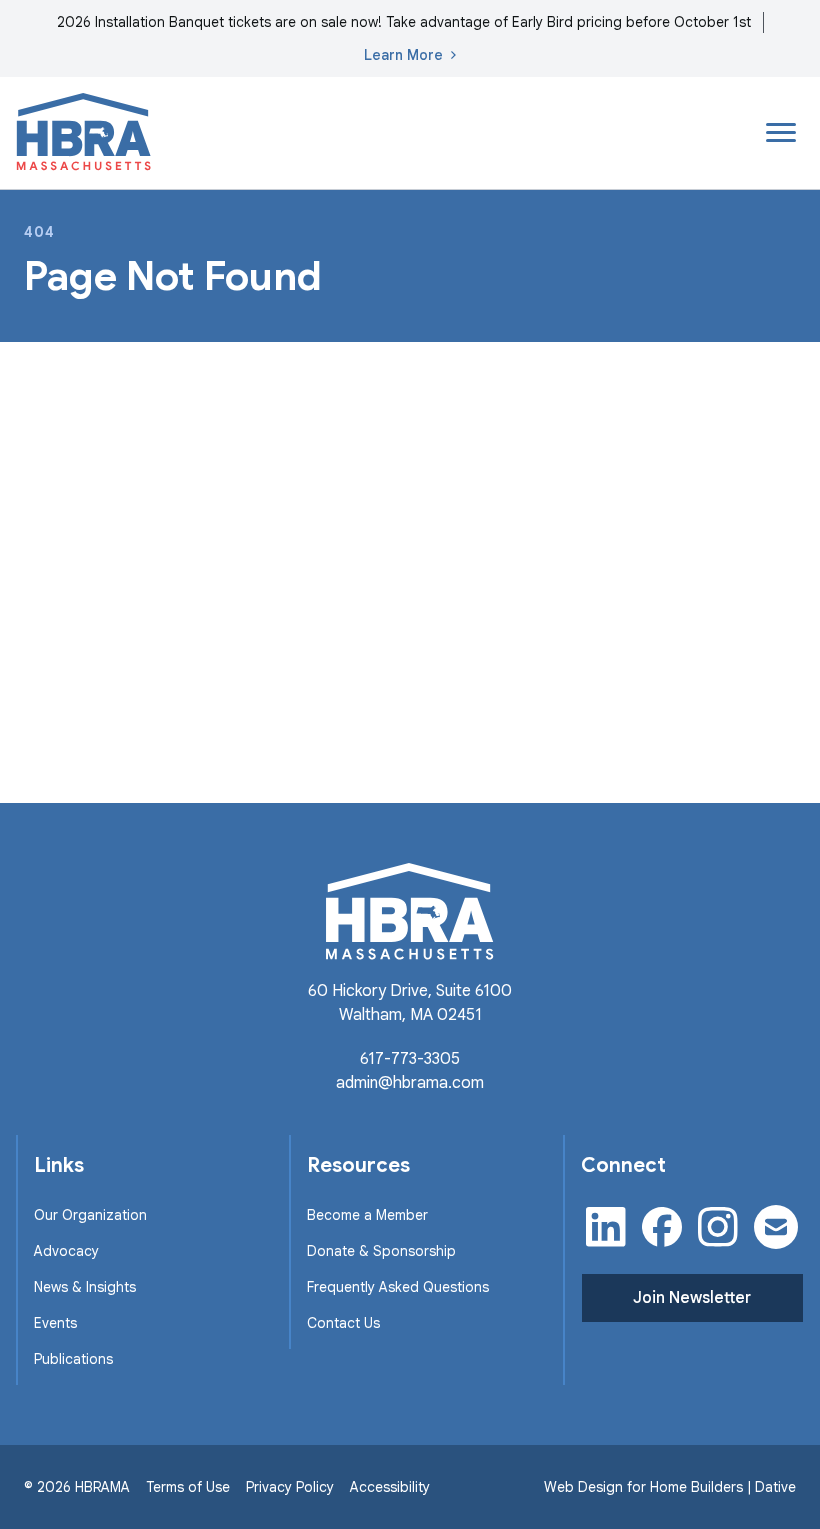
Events (55, 1323)
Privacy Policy (290, 1487)
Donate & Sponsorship (381, 1251)
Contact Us (343, 1323)
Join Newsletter (692, 1298)
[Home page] (84, 133)
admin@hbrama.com (410, 1083)
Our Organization (90, 1215)
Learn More (403, 55)
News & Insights (85, 1287)
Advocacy (66, 1251)
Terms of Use (188, 1487)
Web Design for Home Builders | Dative (670, 1487)
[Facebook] (662, 1227)
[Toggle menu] (781, 133)
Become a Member (367, 1215)
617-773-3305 (410, 1059)
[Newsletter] (776, 1227)
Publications (73, 1359)
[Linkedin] (606, 1227)
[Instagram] (718, 1227)
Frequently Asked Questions (398, 1287)
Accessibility (390, 1487)
